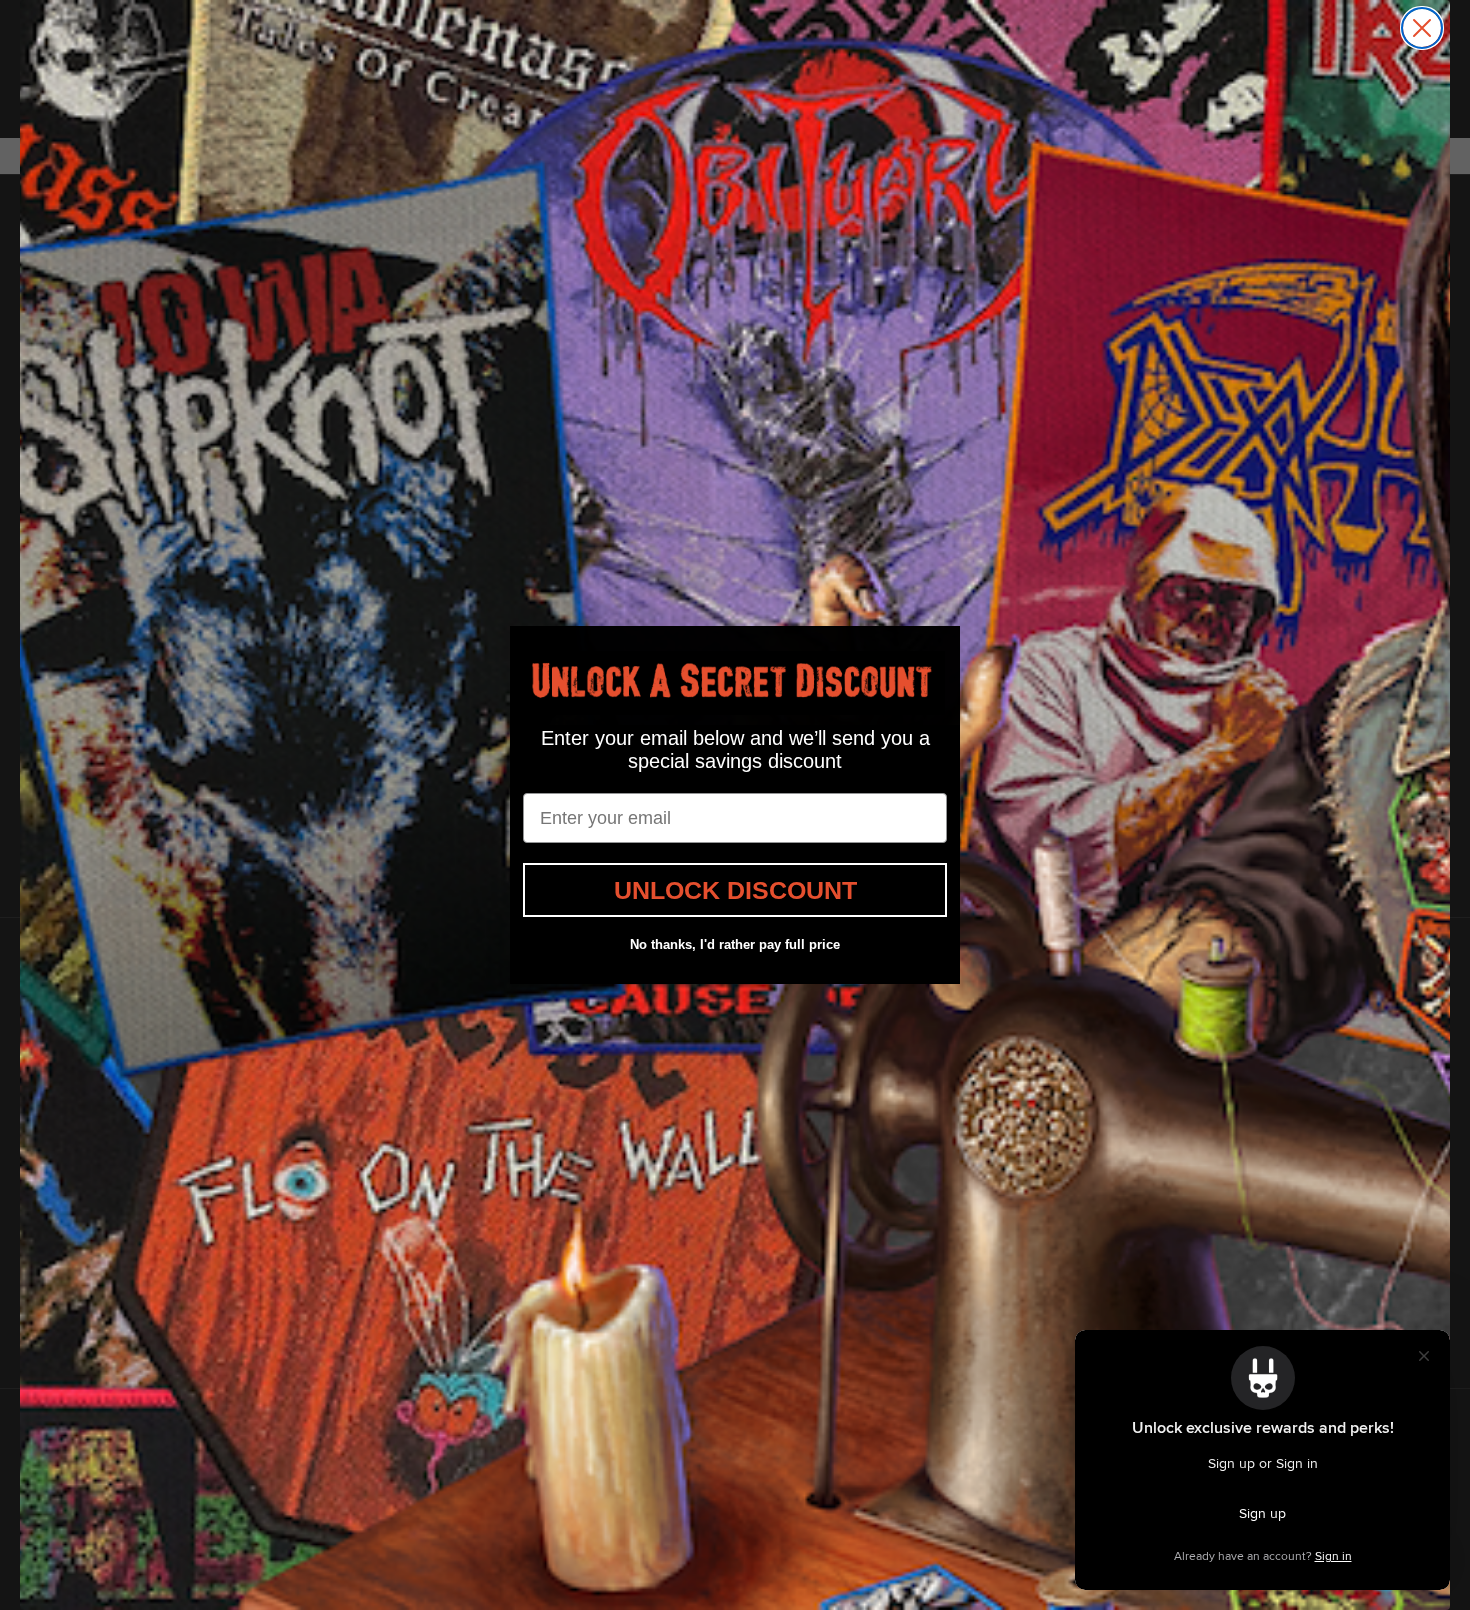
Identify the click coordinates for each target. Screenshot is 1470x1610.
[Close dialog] (1422, 28)
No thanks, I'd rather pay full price (735, 944)
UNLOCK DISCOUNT (735, 890)
